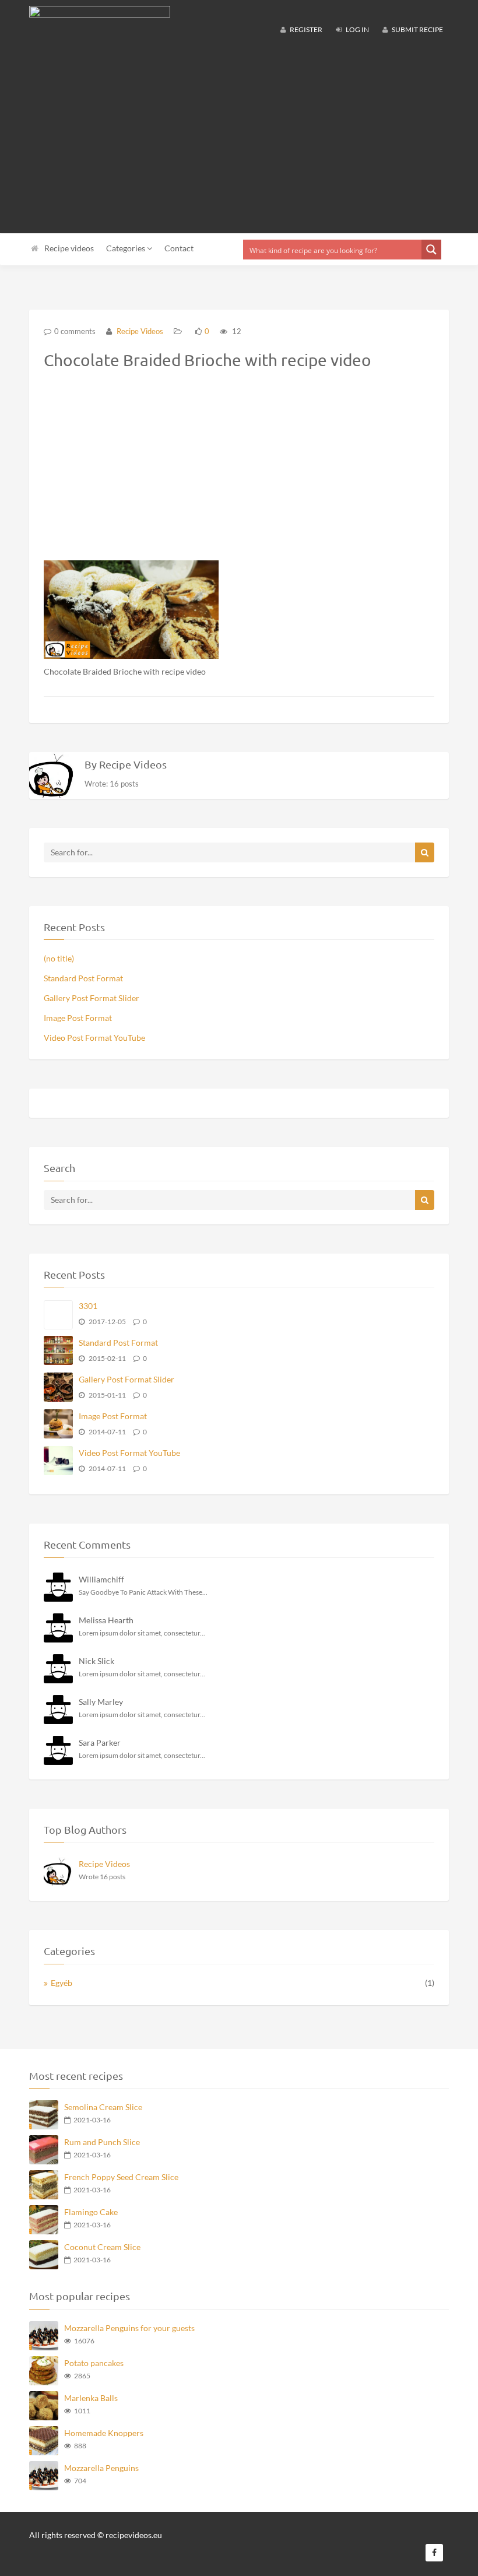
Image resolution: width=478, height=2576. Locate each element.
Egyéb (61, 1983)
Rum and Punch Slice (102, 2142)
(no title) (59, 958)
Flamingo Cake (91, 2212)
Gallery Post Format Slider (92, 998)
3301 (88, 1306)
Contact (179, 248)
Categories (126, 248)
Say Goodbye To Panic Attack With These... (143, 1592)
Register (305, 29)
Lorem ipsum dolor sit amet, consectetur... (142, 1633)
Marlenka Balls (91, 2398)
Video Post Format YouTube (94, 1038)
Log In (357, 29)
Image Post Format (78, 1018)
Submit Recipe (417, 29)
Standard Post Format (83, 978)
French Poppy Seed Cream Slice (121, 2177)
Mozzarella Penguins (101, 2468)
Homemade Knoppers (104, 2433)
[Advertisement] (239, 140)
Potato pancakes (94, 2363)
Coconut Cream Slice (102, 2247)
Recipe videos (69, 248)
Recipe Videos (139, 331)
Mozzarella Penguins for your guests (129, 2328)
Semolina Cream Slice (103, 2107)
